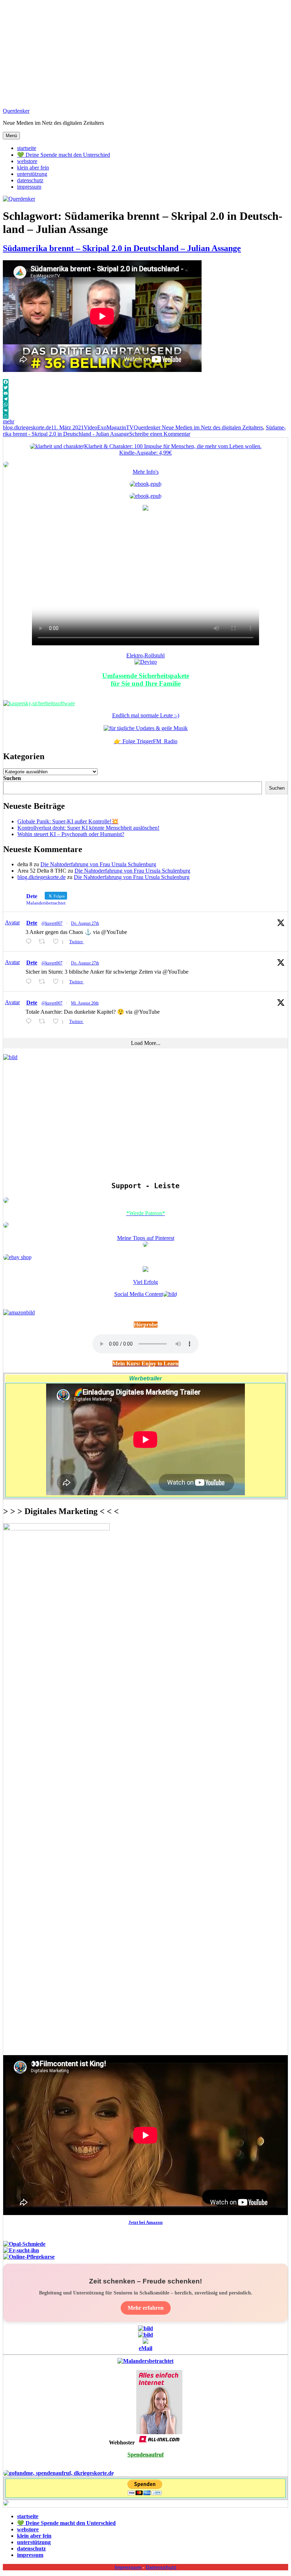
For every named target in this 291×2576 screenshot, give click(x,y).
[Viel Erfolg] (145, 1270)
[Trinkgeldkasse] (6, 1201)
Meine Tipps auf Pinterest (146, 1238)
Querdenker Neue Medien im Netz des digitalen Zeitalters (198, 427)
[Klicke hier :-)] (39, 703)
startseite (27, 148)
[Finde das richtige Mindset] (145, 484)
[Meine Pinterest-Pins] (145, 1245)
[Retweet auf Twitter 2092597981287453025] (44, 1021)
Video (90, 427)
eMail (145, 2348)
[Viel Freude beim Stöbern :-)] (6, 2504)
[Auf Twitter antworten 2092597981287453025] (30, 1021)
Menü (11, 136)
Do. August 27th (85, 923)
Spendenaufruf (145, 2455)
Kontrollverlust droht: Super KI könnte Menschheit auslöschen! (88, 828)
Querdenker (16, 111)
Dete (32, 923)
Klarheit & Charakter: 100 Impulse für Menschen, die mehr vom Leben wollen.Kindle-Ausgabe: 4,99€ (173, 449)
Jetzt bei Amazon (145, 2222)
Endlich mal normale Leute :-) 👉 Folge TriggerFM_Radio (146, 728)
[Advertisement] (145, 52)
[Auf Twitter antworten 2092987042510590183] (30, 982)
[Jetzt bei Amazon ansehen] (145, 509)
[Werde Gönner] (6, 1226)
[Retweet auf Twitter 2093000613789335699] (44, 942)
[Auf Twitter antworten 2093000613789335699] (30, 942)
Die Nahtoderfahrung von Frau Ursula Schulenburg (98, 864)
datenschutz (30, 180)
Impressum (128, 2567)
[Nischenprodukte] (145, 496)
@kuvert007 (52, 923)
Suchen (12, 778)
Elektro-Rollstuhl (145, 655)
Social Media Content (139, 1294)
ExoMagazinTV (116, 427)
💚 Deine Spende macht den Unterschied (64, 155)
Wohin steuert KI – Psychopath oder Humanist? (71, 834)
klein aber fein (33, 168)
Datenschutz (161, 2567)
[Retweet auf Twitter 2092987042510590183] (44, 982)
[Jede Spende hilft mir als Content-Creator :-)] (59, 2473)
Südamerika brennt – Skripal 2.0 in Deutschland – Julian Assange (122, 248)
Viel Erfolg (145, 1282)
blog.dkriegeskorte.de (27, 427)
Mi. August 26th (85, 1003)
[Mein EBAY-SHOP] (17, 1257)
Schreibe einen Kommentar (160, 434)
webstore (27, 161)
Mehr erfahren (146, 2308)
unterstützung (32, 174)
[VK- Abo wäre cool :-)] (145, 2342)
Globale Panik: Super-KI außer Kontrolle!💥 (68, 821)
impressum (29, 187)
